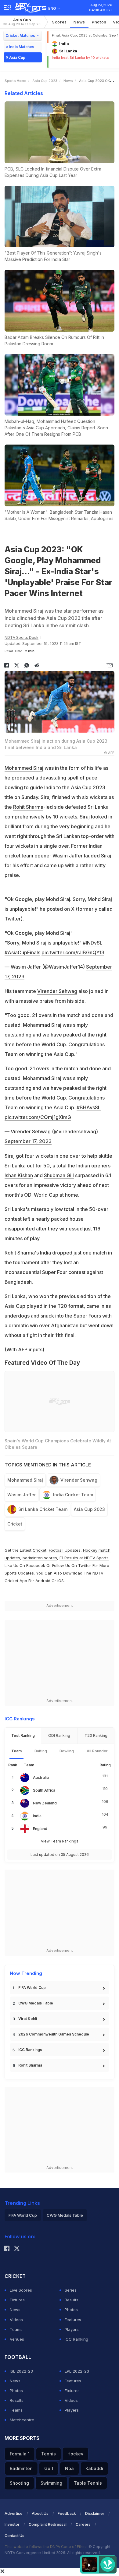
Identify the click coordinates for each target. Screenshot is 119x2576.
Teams (16, 2329)
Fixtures (17, 2300)
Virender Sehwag (57, 991)
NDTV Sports (96, 1558)
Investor (12, 2524)
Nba (69, 2468)
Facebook (36, 1565)
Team (16, 1751)
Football (57, 1550)
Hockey (75, 2454)
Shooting (19, 2483)
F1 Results (69, 1558)
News (79, 22)
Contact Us (14, 2536)
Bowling (67, 1751)
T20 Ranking (96, 1735)
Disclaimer (95, 2513)
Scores (60, 22)
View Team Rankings (60, 1841)
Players (72, 2329)
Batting (41, 1751)
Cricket (15, 1524)
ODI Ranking (59, 1735)
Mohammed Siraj (24, 768)
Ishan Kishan (19, 1175)
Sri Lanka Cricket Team (43, 1509)
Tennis (49, 2454)
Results (72, 2300)
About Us (40, 2513)
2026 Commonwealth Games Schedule (54, 2034)
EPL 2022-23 (77, 2371)
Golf (49, 2468)
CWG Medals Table (36, 2003)
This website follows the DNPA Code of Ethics (47, 2547)
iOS (61, 1581)
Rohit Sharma (28, 807)
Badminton (21, 2468)
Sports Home (15, 81)
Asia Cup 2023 (45, 81)
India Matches (22, 47)
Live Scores (21, 2290)
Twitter (85, 1565)
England (40, 1829)
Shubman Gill (59, 1175)
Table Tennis (88, 2483)
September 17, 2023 (28, 1141)
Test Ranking (23, 1735)
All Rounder (97, 1751)
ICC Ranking (76, 2339)
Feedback (67, 2513)
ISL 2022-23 (21, 2371)
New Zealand (45, 1803)
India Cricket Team (73, 1495)
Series (71, 2290)
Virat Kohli (28, 2019)
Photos (99, 22)
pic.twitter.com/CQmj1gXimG (38, 1117)
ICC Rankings (30, 2050)
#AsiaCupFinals (22, 952)
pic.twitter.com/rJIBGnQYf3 (73, 952)
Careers (83, 2524)
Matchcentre (22, 2420)
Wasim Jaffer (68, 856)
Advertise (14, 2513)
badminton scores (40, 1558)
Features (73, 2320)
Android (43, 1581)
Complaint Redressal (48, 2524)
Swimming (51, 2483)
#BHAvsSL (89, 1107)
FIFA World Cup (32, 1988)
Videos (16, 2320)
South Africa (44, 1790)
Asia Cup (22, 22)
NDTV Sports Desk (22, 637)
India (37, 1816)
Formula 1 (20, 2454)
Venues (17, 2339)
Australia (41, 1777)
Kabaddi (94, 2468)
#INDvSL (93, 943)
